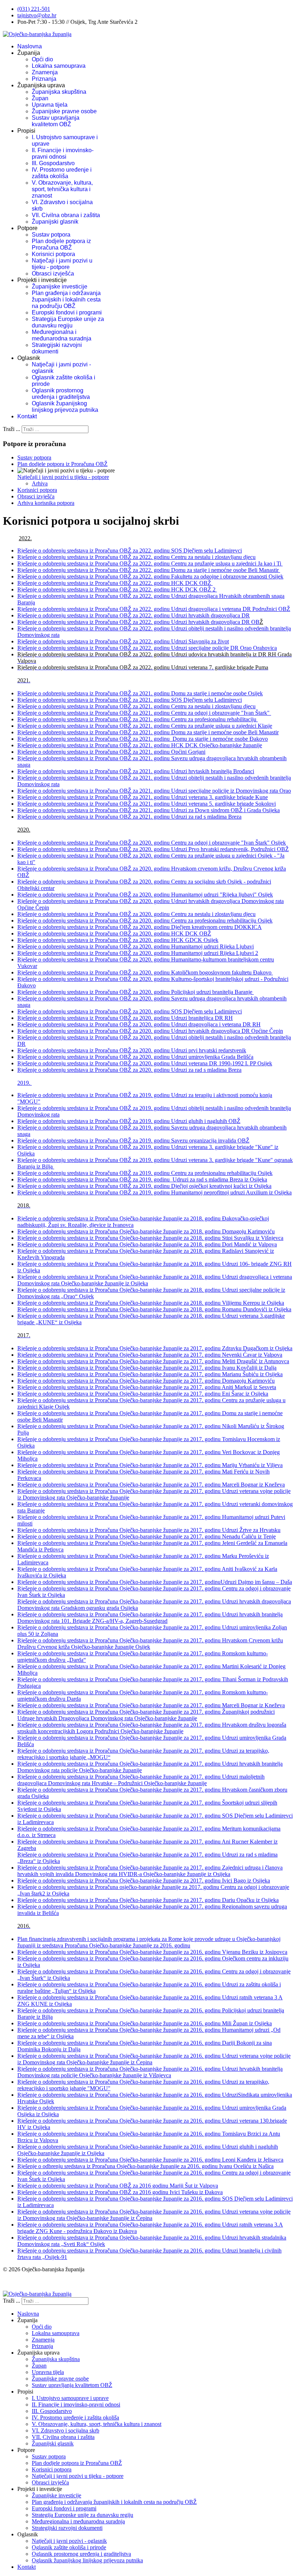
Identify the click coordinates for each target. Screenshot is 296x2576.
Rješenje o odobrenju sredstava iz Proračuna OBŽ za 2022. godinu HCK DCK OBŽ (115, 583)
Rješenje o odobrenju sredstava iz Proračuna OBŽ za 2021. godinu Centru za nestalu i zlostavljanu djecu (136, 706)
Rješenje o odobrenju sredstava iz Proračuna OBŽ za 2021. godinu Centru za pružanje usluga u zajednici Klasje (145, 726)
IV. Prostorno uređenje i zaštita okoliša (62, 173)
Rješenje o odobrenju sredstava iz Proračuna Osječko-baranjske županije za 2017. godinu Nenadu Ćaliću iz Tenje (147, 1536)
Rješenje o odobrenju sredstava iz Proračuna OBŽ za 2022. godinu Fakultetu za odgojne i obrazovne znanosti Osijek (150, 576)
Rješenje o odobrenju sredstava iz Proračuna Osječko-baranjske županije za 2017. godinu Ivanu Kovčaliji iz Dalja (147, 1368)
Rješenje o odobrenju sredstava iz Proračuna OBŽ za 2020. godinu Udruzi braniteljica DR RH (125, 1018)
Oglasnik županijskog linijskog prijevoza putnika (65, 407)
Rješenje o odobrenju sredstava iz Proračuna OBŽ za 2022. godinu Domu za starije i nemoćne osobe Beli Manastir (149, 570)
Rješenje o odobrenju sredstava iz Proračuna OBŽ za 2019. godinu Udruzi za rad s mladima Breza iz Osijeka (142, 1179)
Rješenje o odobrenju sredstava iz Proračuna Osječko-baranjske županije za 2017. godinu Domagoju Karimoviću (146, 1381)
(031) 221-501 (34, 9)
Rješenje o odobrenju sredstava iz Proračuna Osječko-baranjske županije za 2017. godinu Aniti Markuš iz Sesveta (147, 1387)
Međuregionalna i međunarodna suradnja (62, 335)
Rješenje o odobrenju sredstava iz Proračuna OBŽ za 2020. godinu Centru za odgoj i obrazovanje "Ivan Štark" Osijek (152, 843)
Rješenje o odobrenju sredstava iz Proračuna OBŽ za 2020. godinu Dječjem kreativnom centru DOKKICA (140, 927)
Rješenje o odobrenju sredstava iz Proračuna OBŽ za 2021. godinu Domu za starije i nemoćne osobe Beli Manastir (148, 732)
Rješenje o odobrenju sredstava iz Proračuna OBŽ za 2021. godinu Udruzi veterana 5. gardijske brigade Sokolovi (147, 804)
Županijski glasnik (55, 222)
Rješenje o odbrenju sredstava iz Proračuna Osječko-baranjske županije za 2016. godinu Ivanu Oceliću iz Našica (145, 2166)
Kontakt (27, 416)
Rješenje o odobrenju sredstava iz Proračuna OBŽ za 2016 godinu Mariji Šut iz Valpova (118, 2186)
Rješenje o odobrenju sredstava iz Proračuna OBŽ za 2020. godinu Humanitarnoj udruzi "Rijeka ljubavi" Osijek (145, 895)
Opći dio (42, 59)
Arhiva (40, 483)
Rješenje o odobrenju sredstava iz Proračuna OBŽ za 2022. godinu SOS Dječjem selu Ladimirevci (130, 551)
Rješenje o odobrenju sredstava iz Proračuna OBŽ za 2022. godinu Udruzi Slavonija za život (123, 641)
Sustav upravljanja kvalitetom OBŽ (56, 121)
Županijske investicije (60, 287)
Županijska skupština (59, 92)
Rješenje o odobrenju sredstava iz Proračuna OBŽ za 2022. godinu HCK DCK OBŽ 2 (117, 589)
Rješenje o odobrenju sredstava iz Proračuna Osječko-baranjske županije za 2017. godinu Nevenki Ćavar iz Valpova (150, 1355)
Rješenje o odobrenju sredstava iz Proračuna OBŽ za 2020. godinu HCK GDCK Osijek (118, 940)
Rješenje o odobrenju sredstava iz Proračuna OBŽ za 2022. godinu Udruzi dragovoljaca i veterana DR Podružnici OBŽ (154, 609)
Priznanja (44, 79)
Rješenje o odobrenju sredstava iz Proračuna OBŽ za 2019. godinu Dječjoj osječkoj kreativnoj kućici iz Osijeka (144, 1186)
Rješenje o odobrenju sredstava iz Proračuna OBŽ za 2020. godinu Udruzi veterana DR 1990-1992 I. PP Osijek (145, 1063)
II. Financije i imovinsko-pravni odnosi (63, 153)
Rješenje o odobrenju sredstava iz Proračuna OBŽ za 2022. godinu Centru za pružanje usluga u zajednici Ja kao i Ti (150, 563)
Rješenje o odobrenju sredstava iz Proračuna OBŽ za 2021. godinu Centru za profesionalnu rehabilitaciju (138, 719)
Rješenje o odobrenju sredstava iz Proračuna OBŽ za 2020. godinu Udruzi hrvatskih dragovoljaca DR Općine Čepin (150, 1031)
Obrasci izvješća (53, 274)
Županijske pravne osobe (64, 111)
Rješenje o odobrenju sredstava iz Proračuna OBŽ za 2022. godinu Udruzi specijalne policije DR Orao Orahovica (147, 648)
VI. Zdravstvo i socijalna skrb (66, 2430)
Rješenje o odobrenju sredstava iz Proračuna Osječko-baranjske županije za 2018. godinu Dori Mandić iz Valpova (147, 1244)
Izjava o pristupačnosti (28, 2282)
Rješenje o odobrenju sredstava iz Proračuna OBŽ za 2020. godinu (132, 1050)
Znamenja (45, 72)
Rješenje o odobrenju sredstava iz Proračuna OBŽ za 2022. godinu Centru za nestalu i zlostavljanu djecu (136, 557)
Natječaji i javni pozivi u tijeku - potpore (62, 264)
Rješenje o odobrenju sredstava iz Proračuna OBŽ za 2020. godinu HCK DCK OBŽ (114, 933)
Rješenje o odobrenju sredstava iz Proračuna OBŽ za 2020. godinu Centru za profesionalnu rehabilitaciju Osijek (145, 921)
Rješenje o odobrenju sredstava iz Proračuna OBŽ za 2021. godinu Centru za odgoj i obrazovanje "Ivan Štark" (144, 713)
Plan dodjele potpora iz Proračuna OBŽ (61, 244)
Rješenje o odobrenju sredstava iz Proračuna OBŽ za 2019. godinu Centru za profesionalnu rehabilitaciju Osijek (145, 1173)
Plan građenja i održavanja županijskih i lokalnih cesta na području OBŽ (66, 300)
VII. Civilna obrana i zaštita (66, 215)
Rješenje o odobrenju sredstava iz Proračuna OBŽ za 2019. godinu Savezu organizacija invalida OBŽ (133, 1141)
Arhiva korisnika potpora (46, 503)
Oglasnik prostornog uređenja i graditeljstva (61, 394)
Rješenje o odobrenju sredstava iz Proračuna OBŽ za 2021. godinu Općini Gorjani (111, 752)
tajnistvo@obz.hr (37, 15)
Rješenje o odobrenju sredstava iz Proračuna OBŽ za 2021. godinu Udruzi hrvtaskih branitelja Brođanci (136, 771)
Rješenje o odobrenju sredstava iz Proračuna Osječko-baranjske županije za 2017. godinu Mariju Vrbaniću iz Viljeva (150, 1465)
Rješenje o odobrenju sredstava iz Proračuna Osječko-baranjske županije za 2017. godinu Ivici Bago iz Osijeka (144, 1881)
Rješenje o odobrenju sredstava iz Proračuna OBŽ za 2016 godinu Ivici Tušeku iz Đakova (120, 2192)
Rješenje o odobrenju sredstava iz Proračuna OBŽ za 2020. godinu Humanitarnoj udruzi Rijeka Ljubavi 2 (138, 953)
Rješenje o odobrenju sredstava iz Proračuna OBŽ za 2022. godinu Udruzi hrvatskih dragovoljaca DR (134, 615)
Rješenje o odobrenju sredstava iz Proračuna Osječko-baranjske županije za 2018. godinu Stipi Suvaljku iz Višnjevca (150, 1238)
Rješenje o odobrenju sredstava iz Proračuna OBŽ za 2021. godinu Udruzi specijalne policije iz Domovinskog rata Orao (154, 791)
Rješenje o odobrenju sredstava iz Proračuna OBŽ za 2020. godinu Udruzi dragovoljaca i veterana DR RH (139, 1024)
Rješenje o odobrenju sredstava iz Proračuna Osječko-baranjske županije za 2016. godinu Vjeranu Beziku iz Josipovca (152, 1952)
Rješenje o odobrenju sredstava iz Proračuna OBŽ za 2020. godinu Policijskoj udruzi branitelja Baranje (136, 992)
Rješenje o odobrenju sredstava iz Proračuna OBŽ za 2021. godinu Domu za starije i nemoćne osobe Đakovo (143, 739)
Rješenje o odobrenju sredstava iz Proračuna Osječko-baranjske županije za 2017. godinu (119, 1582)
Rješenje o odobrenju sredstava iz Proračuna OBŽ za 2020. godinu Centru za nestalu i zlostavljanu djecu (136, 914)
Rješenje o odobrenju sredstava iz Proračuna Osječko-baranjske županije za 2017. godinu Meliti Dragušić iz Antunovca (153, 1361)
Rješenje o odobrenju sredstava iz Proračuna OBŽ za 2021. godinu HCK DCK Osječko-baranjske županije (140, 745)
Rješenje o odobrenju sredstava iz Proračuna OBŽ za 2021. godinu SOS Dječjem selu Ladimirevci (130, 700)
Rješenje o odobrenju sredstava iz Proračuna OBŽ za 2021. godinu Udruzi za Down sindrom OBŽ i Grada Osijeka (149, 810)
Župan (40, 98)
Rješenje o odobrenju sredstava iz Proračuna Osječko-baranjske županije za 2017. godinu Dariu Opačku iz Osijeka (148, 1900)
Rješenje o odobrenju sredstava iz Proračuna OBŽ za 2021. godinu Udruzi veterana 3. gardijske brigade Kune (143, 797)
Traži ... (12, 429)
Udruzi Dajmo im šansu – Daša (256, 1582)
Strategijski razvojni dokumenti (57, 348)
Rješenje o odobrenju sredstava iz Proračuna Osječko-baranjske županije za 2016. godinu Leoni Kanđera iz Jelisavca (150, 2160)
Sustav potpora (51, 235)
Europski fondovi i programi (67, 312)
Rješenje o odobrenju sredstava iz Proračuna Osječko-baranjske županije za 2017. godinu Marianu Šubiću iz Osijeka (150, 1374)
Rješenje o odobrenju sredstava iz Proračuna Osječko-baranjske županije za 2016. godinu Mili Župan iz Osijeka (145, 2023)
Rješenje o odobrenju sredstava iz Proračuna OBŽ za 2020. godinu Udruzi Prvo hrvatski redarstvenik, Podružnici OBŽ (153, 849)
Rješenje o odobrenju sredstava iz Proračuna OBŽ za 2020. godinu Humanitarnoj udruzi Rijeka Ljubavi (136, 946)
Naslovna (30, 46)
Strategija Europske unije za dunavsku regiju (68, 322)
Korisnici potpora (53, 254)
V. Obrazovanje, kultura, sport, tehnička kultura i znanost (62, 189)
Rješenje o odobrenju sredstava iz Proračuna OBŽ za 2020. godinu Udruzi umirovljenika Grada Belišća (135, 1057)
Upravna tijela (50, 105)
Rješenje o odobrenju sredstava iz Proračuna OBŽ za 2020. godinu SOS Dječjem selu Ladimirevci (130, 1011)
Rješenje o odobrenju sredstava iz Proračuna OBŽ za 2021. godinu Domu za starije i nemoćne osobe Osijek (140, 693)
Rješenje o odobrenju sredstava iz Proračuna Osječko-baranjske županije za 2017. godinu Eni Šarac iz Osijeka (143, 1394)
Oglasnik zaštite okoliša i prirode (69, 2547)
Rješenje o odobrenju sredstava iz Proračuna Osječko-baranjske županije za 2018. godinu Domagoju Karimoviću (146, 1231)
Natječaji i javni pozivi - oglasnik (69, 2541)
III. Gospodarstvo (53, 163)
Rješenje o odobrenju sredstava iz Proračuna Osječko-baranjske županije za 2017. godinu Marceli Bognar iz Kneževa (151, 1485)
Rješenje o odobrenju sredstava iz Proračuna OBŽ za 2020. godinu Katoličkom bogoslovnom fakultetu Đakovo (145, 972)
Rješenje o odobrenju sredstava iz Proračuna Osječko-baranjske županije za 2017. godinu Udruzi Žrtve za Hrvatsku (149, 1530)
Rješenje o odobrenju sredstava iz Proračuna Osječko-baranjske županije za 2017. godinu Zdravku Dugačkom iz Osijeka (155, 1348)
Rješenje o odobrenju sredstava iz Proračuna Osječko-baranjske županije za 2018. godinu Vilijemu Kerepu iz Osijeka (151, 1303)
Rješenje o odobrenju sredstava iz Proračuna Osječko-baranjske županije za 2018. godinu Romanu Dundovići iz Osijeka (154, 1309)
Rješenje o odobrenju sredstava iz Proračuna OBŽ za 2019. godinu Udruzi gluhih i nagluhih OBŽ (129, 1121)
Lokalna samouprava (59, 66)
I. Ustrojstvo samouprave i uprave (70, 2398)
